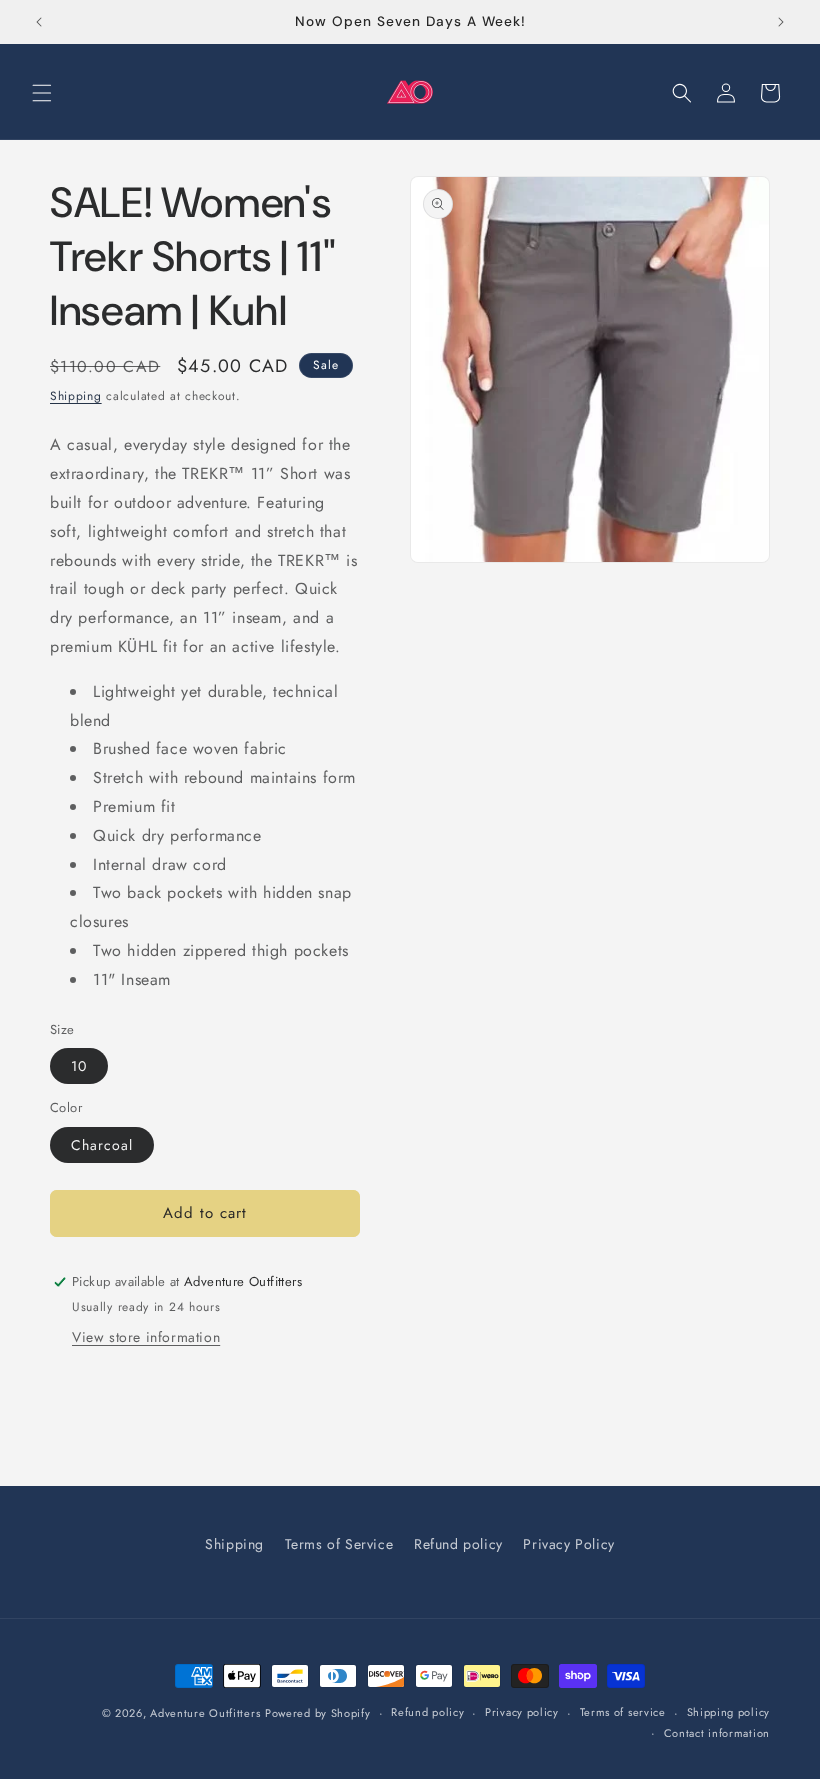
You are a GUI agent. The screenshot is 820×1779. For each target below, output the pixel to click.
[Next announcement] (781, 22)
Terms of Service (339, 1544)
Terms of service (623, 1712)
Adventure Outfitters (205, 1713)
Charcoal (102, 1145)
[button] (42, 93)
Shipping (76, 396)
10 (79, 1066)
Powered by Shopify (318, 1713)
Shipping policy (729, 1712)
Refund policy (458, 1544)
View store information (146, 1337)
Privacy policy (522, 1712)
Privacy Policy (568, 1544)
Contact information (717, 1733)
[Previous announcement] (39, 22)
